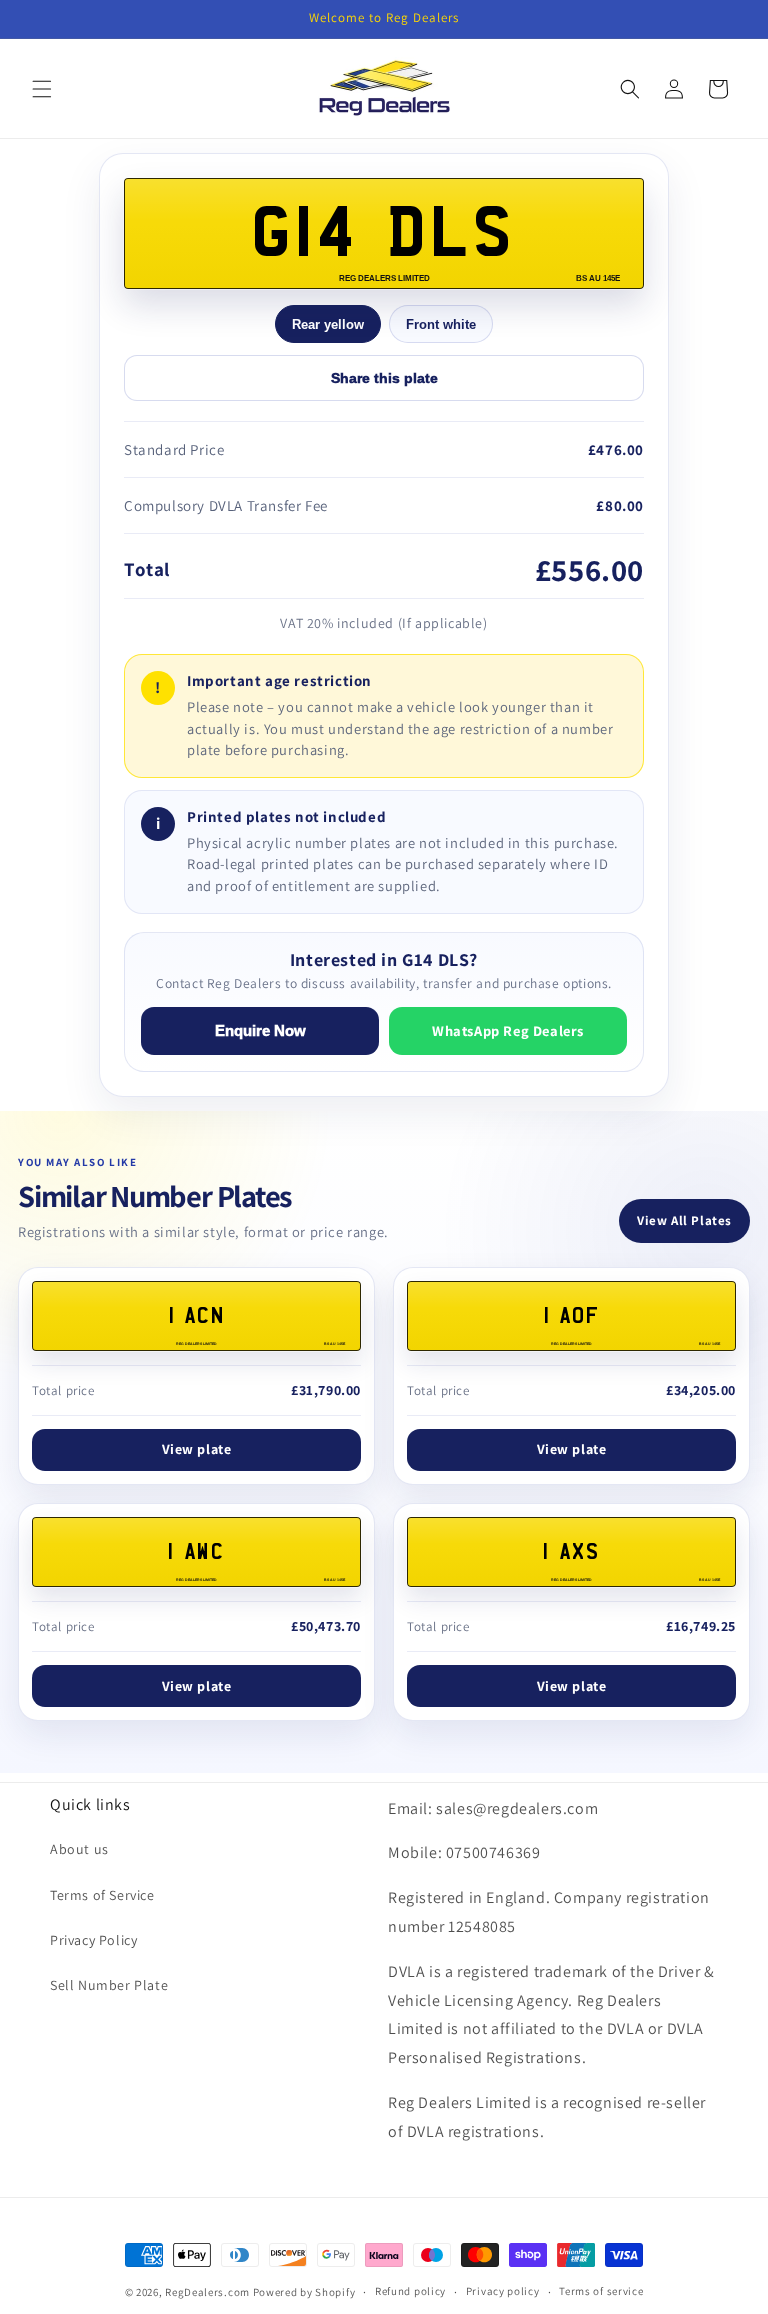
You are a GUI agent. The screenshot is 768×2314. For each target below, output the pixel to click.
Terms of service (601, 2291)
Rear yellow (328, 324)
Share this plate (384, 378)
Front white (441, 324)
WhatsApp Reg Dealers (508, 1030)
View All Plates (684, 1220)
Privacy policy (503, 2291)
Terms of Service (102, 1895)
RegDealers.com (207, 2292)
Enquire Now (260, 1031)
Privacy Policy (93, 1940)
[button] (42, 89)
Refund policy (410, 2291)
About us (79, 1849)
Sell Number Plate (109, 1985)
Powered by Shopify (304, 2292)
